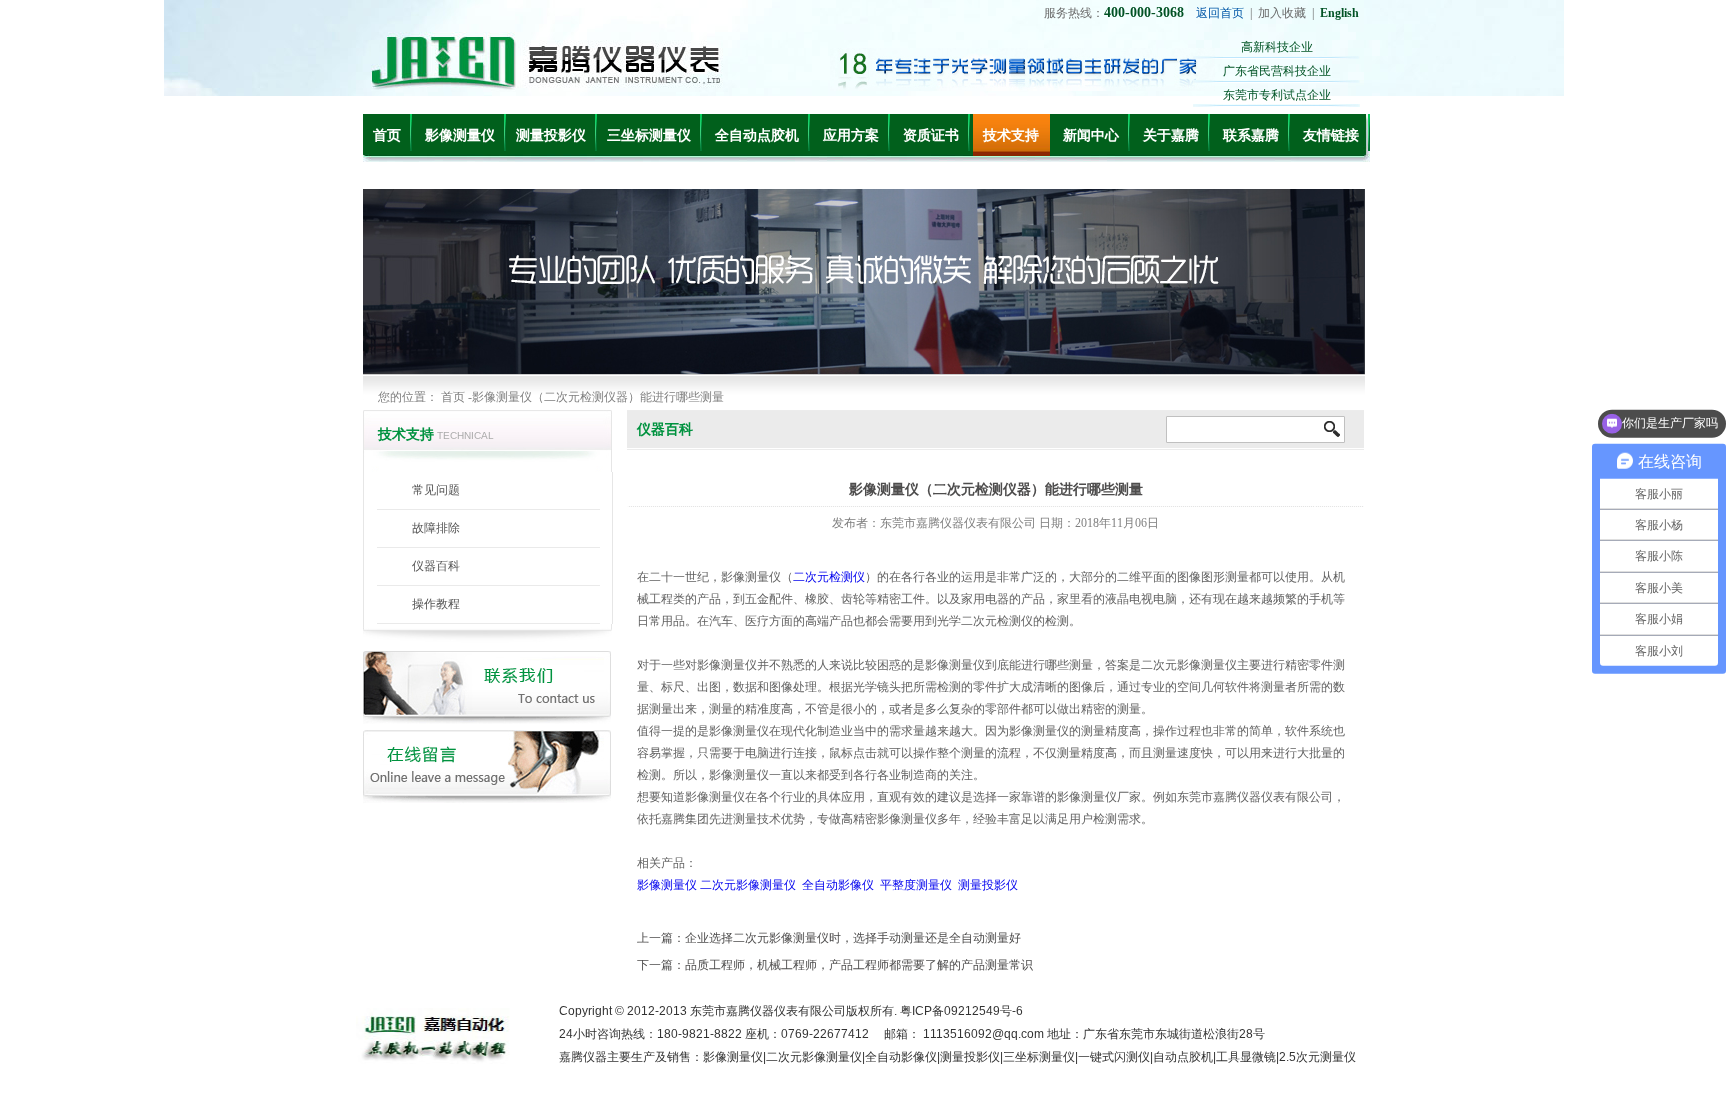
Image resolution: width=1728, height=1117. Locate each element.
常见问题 (436, 490)
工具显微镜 (1246, 1057)
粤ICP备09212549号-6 (961, 1011)
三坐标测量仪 (649, 135)
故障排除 (436, 528)
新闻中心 (1091, 135)
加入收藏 (1282, 13)
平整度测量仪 (916, 885)
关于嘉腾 (1171, 135)
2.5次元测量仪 (1317, 1057)
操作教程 (436, 604)
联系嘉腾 (1251, 135)
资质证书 (931, 135)
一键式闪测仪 (1114, 1057)
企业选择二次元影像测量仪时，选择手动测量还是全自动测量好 (853, 938)
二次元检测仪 (829, 577)
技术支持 (1011, 135)
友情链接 (1331, 135)
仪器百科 (436, 566)
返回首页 (1220, 13)
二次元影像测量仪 (748, 885)
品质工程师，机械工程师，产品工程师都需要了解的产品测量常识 (859, 965)
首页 (387, 135)
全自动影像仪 (838, 885)
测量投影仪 (551, 135)
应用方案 (851, 135)
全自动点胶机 (757, 135)
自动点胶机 (1183, 1057)
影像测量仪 (460, 135)
